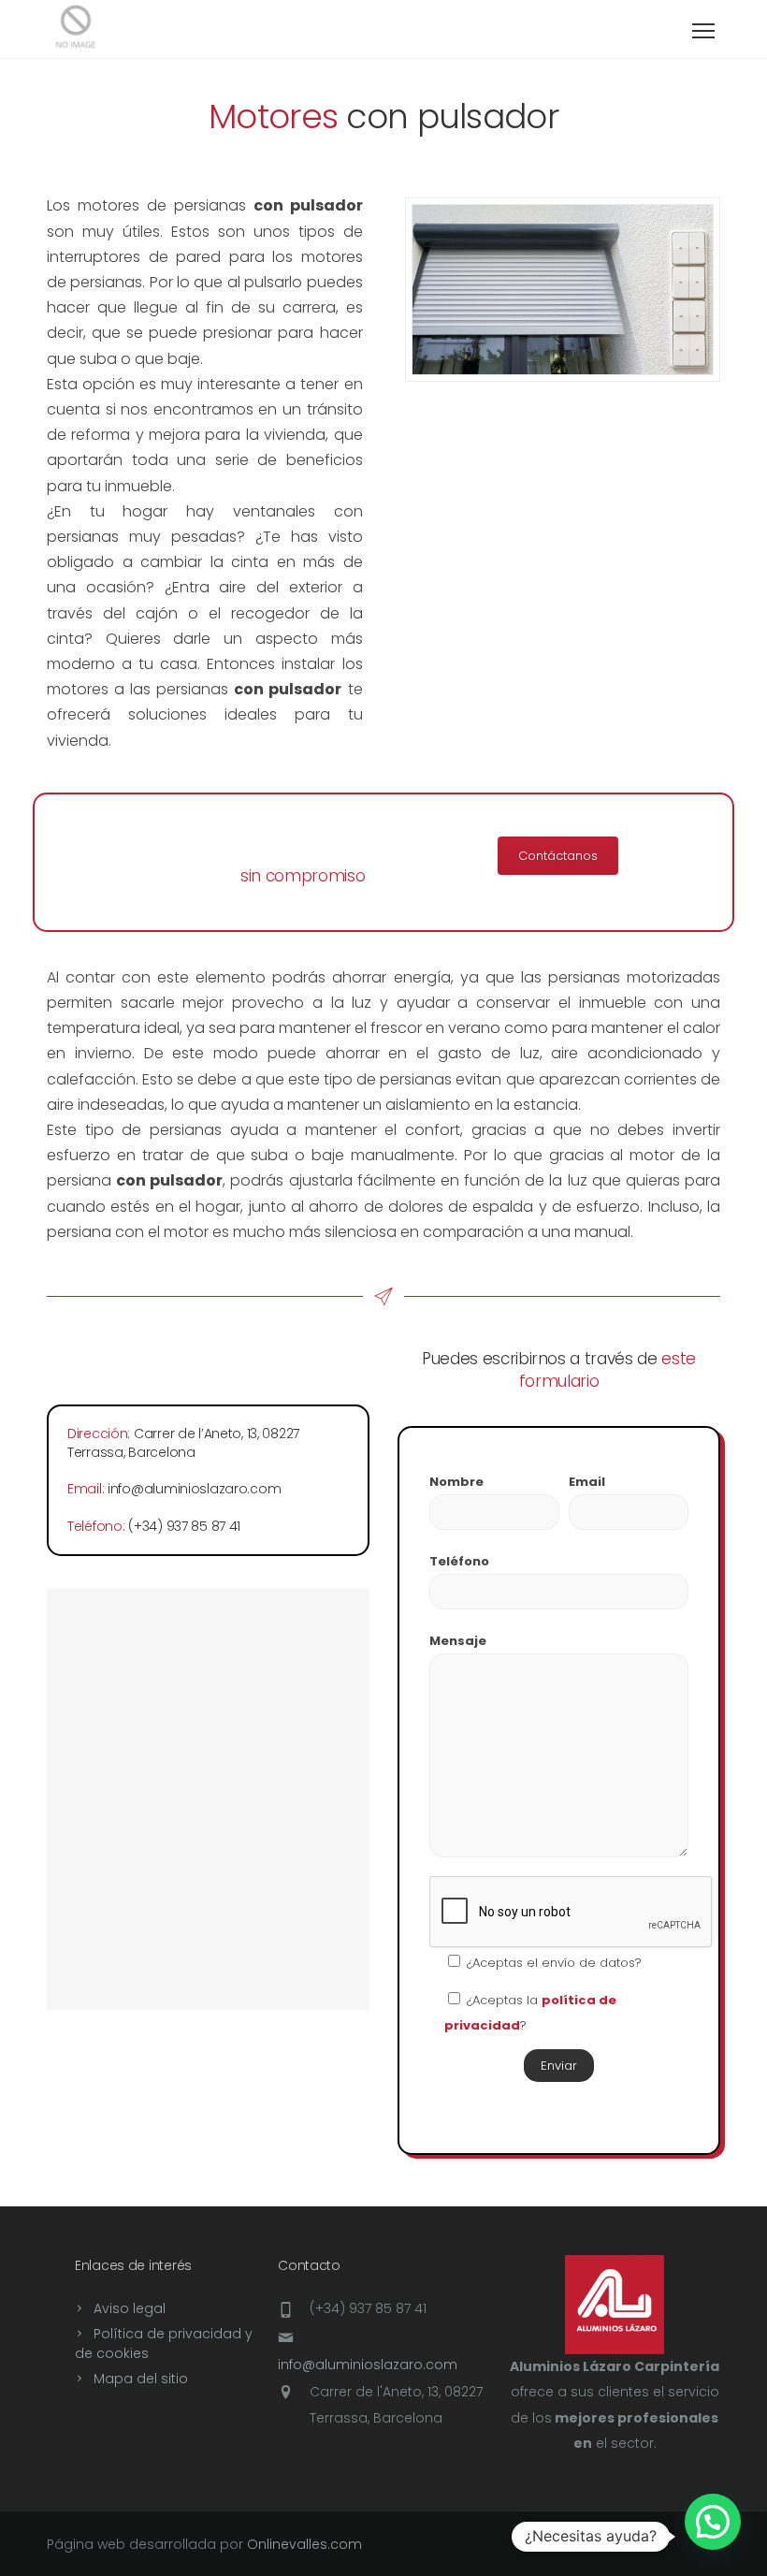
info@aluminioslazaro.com (368, 2365)
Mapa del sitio (141, 2379)
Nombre (456, 1482)
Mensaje (458, 1641)
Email (587, 1482)
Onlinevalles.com (304, 2544)
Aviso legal (130, 2308)
